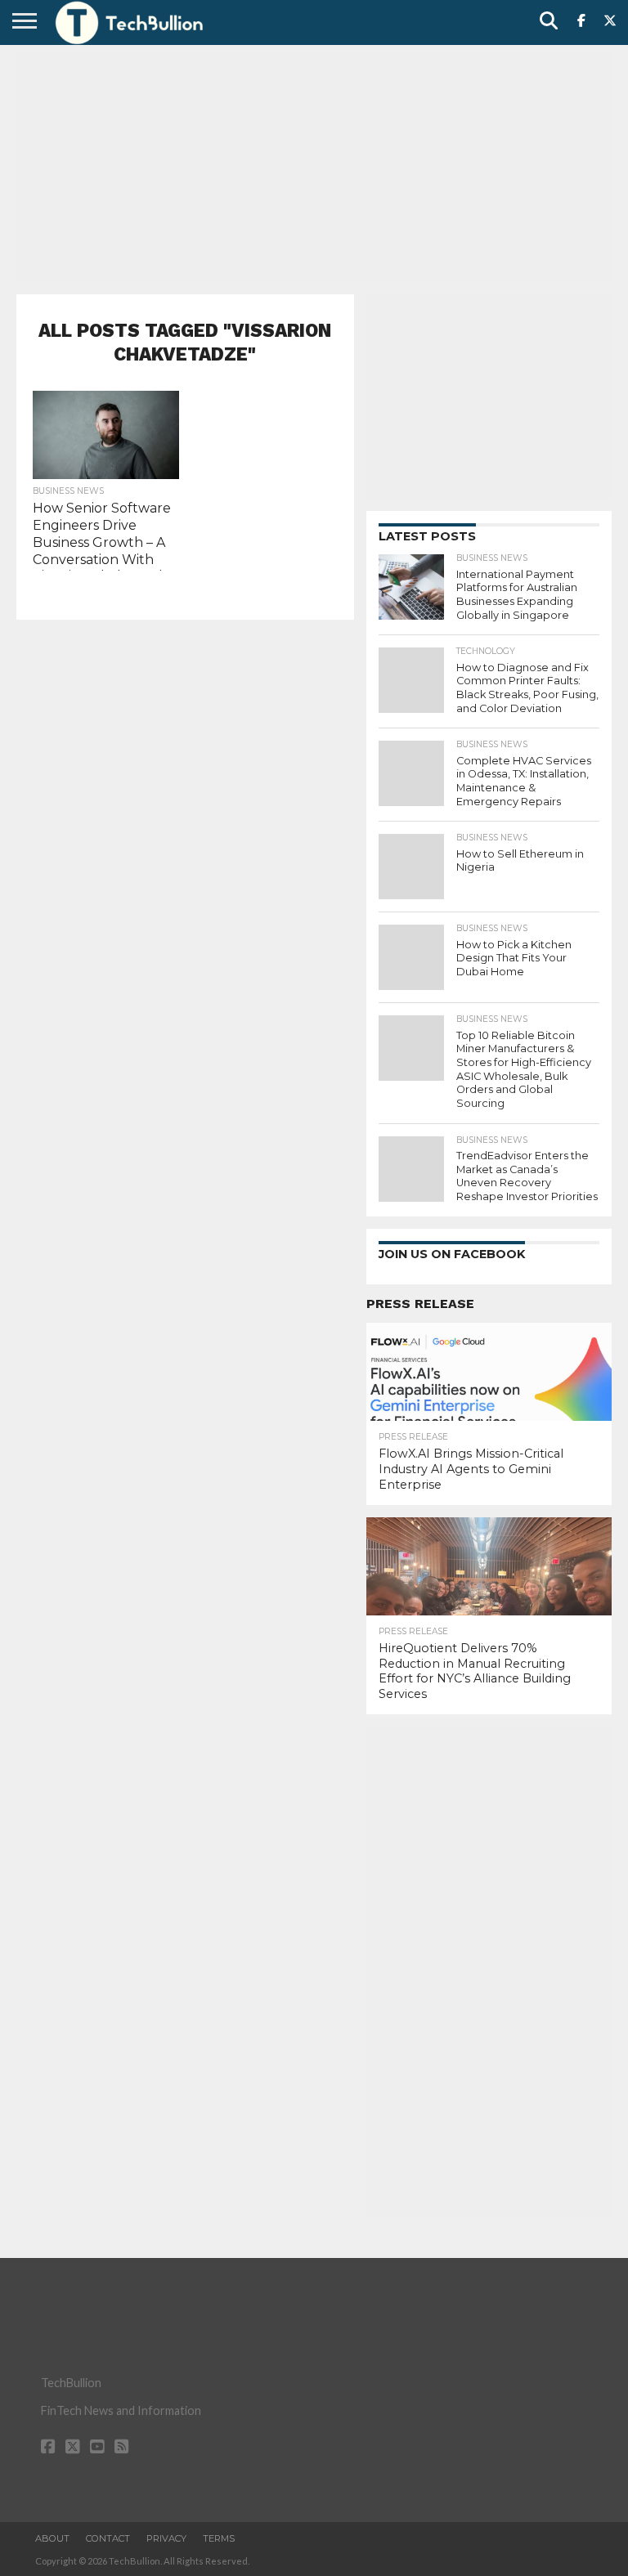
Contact (108, 2538)
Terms (219, 2538)
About (52, 2538)
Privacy (166, 2538)
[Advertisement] (314, 168)
